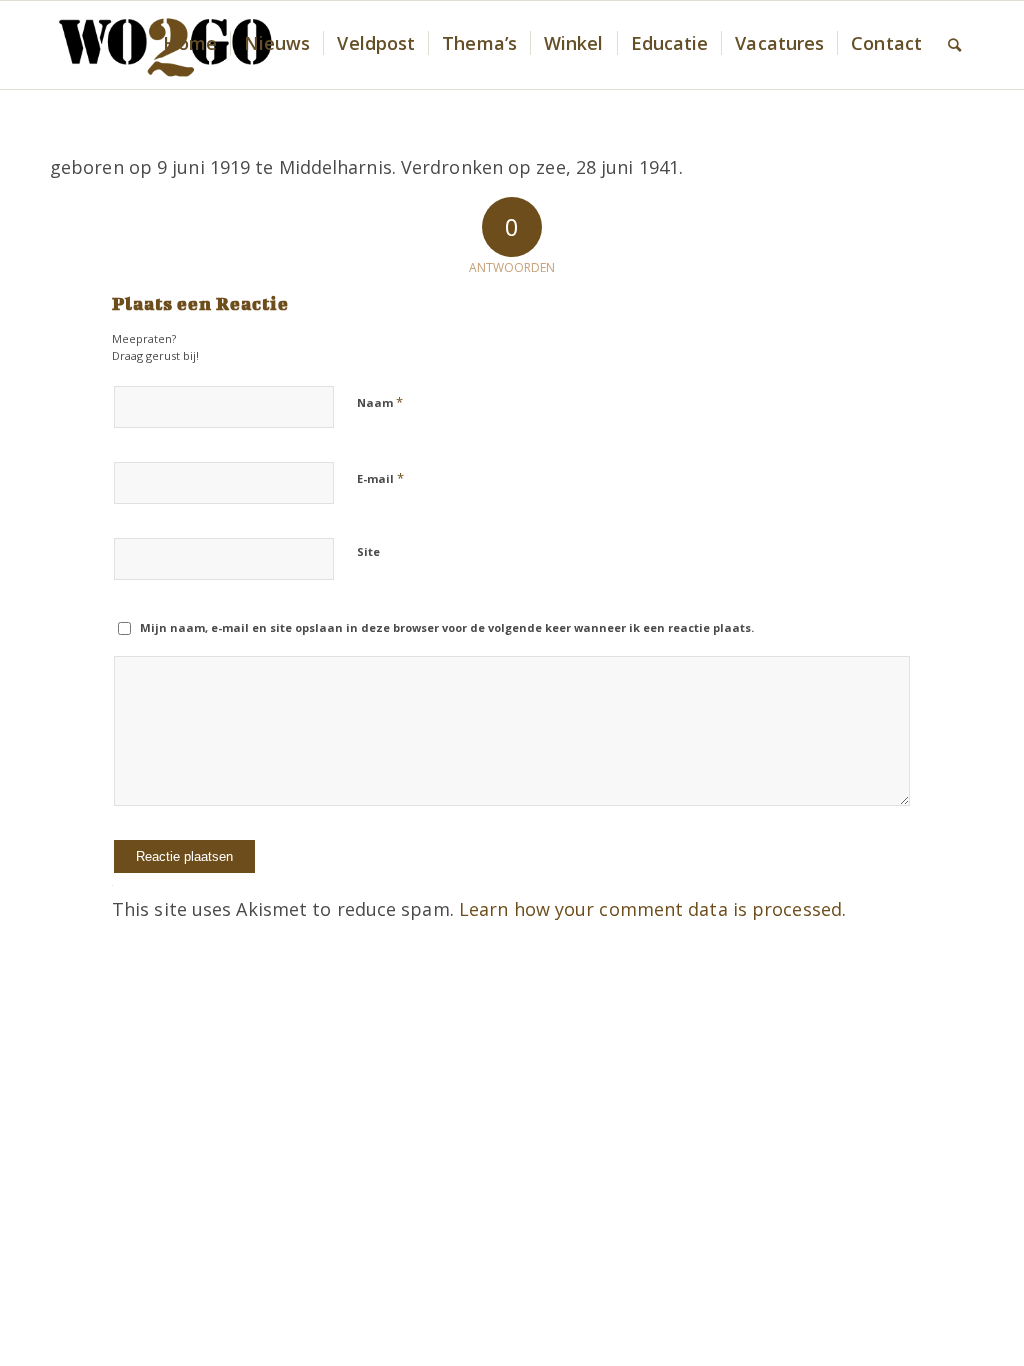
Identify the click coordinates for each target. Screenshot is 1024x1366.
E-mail (380, 478)
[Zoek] (954, 45)
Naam (380, 402)
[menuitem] (189, 45)
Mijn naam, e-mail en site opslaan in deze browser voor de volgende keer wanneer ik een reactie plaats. (447, 627)
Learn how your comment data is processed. (652, 909)
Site (368, 551)
